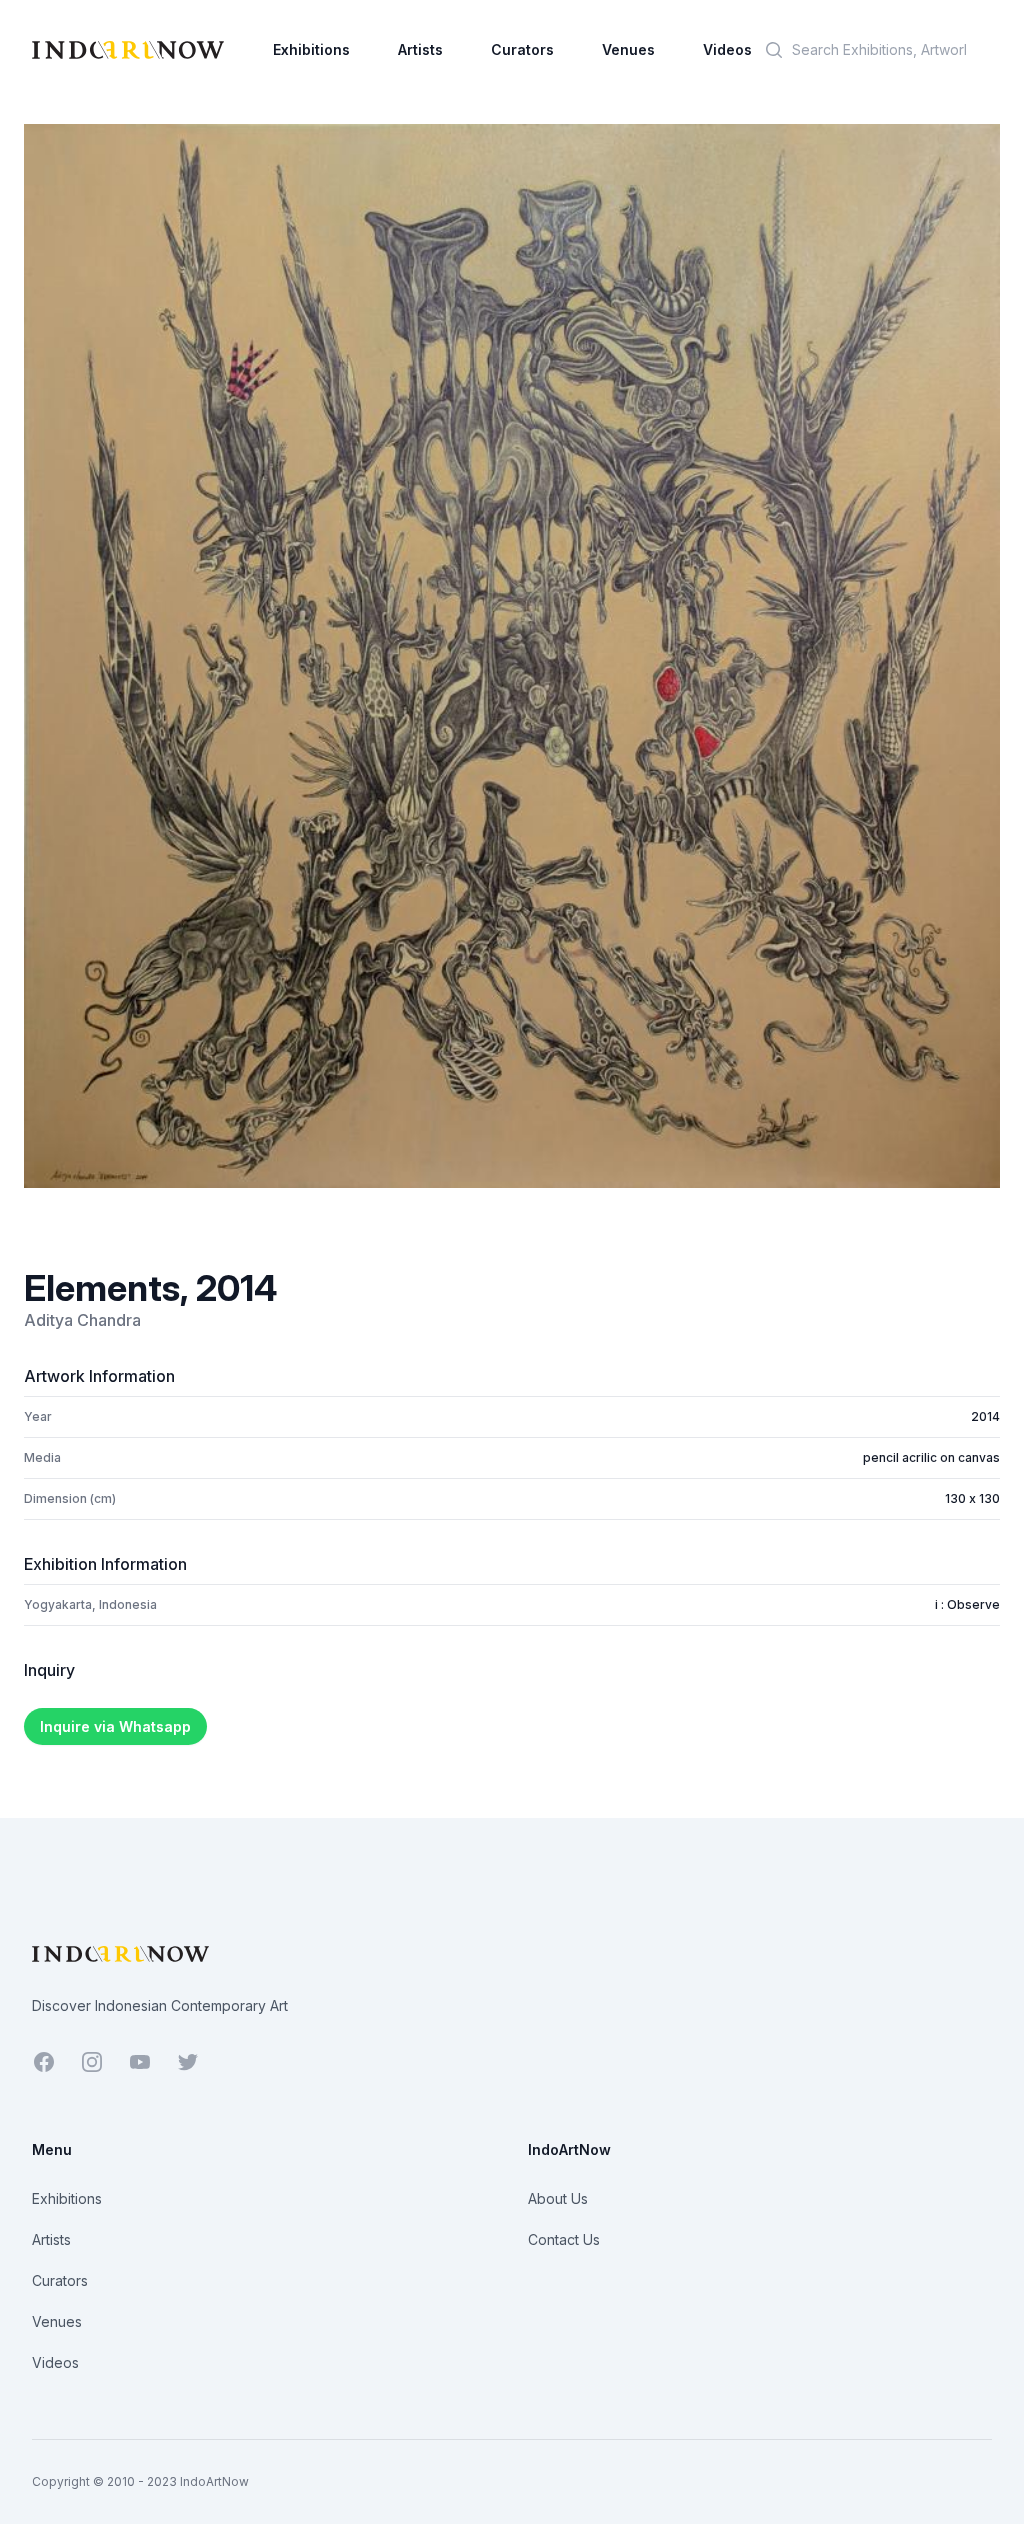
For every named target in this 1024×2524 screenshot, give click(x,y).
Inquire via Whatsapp (115, 1726)
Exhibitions (311, 49)
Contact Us (564, 2239)
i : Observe (967, 1604)
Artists (420, 49)
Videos (727, 49)
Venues (628, 49)
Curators (522, 49)
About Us (558, 2198)
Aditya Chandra (82, 1320)
